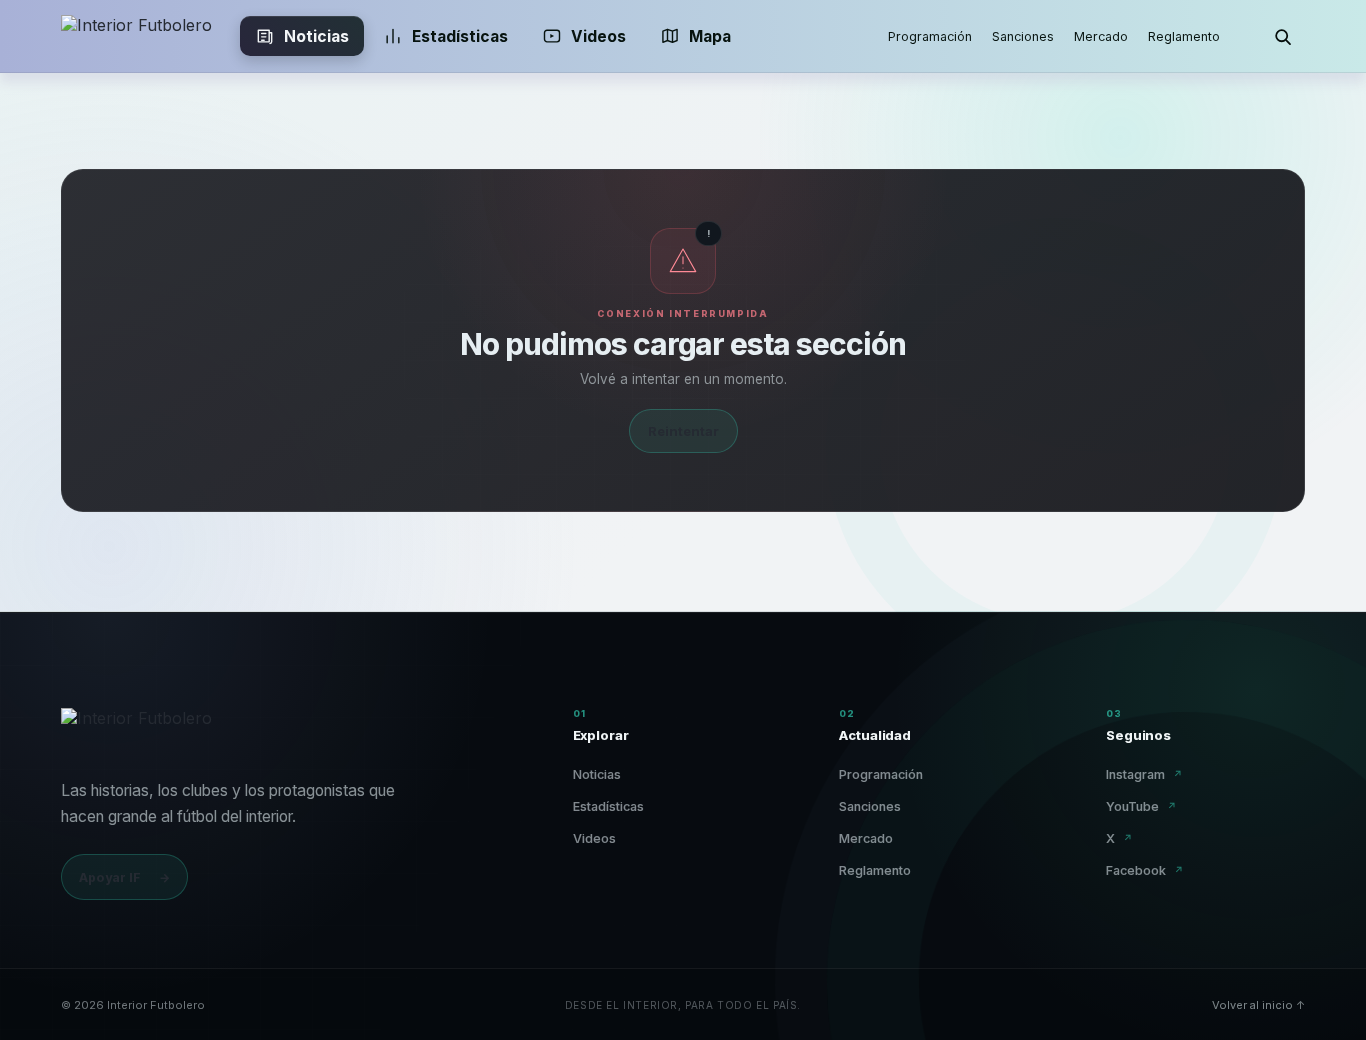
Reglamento (1184, 36)
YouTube (1141, 806)
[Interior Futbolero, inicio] (136, 36)
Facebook (1145, 870)
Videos (598, 36)
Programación (930, 36)
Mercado (1101, 36)
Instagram (1144, 774)
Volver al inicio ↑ (1258, 1005)
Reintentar (683, 431)
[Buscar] (1283, 36)
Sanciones (1023, 36)
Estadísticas (460, 36)
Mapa (710, 36)
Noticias (316, 36)
